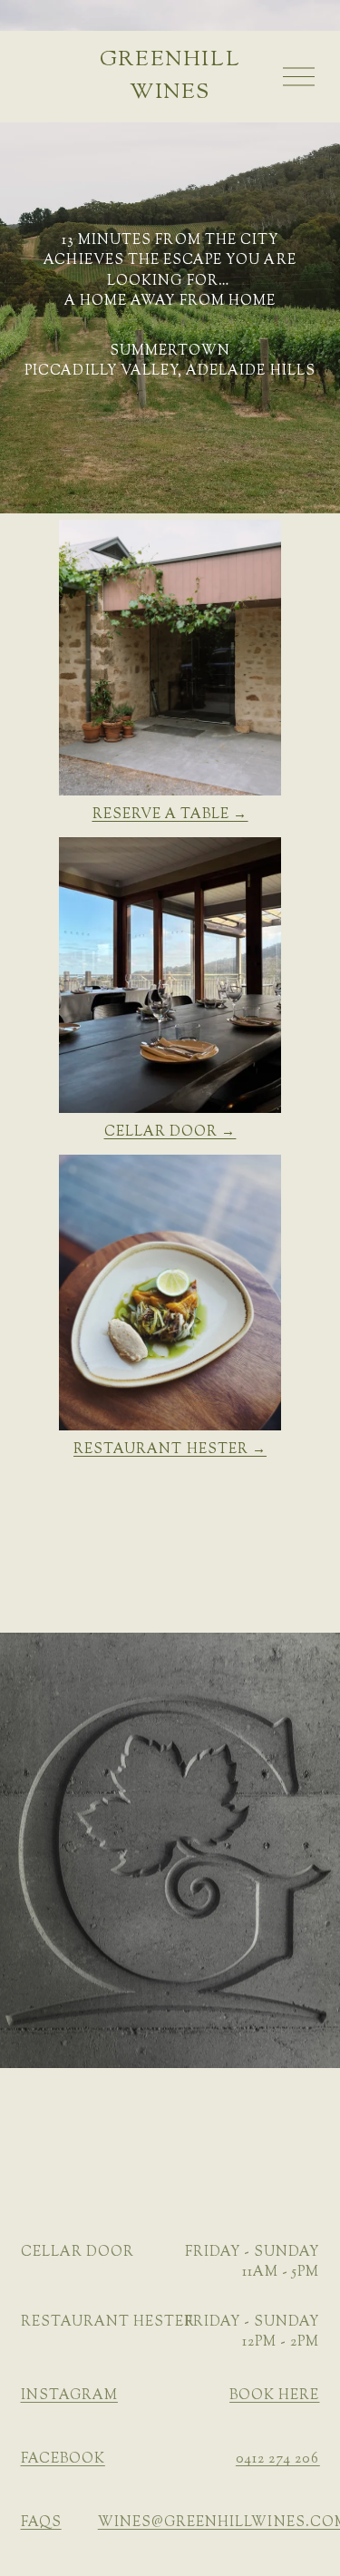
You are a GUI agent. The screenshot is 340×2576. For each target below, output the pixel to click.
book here (274, 2396)
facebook (63, 2459)
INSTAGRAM (69, 2396)
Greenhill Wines (170, 76)
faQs (41, 2523)
